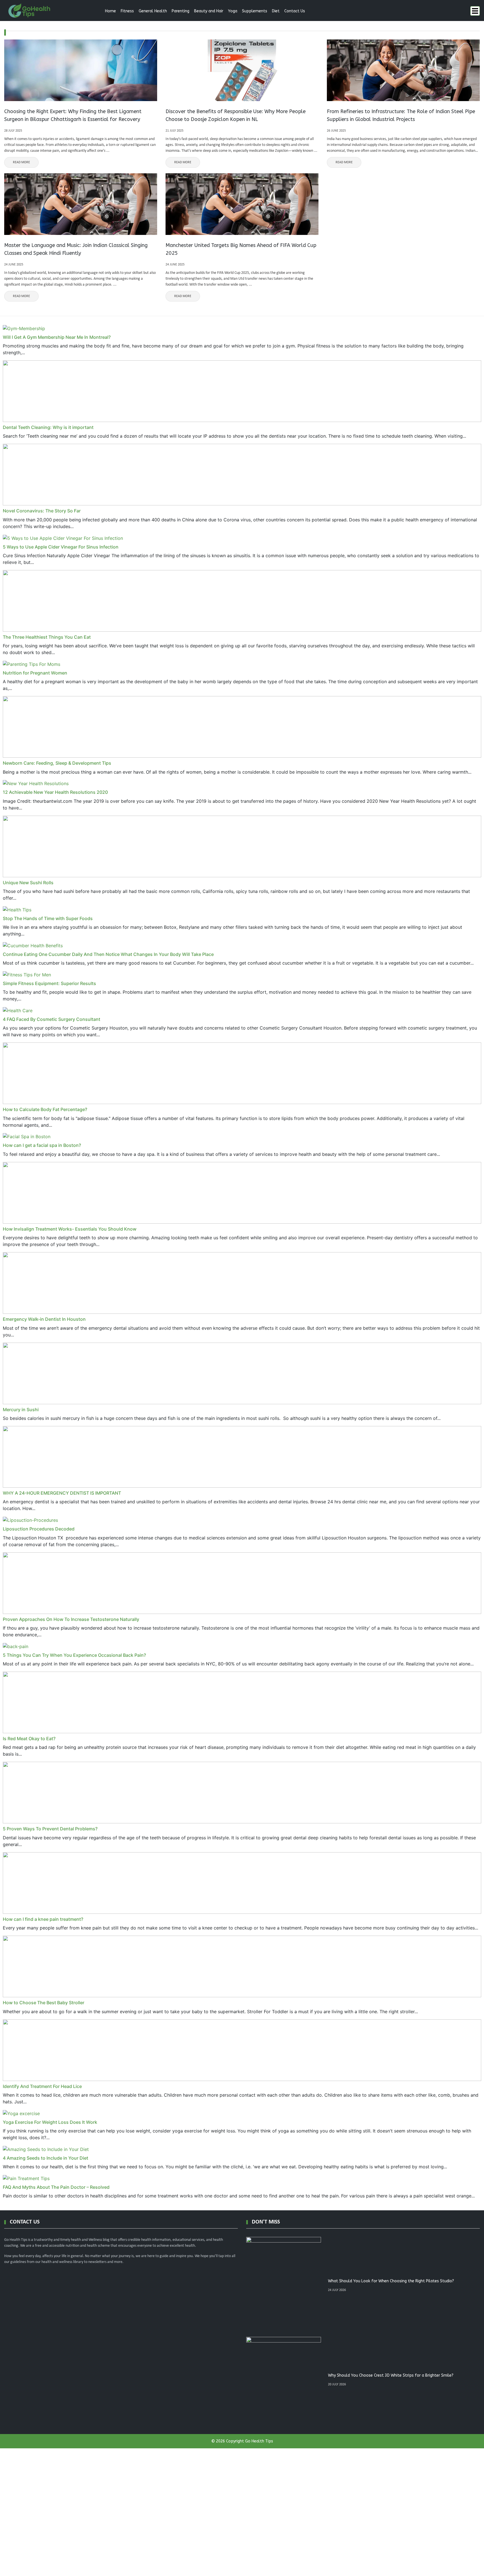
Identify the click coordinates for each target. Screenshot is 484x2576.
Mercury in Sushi (21, 1410)
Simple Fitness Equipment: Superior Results (49, 983)
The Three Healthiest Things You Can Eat (47, 637)
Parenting (181, 11)
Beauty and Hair (209, 11)
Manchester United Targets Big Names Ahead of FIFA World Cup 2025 (241, 249)
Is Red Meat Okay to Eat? (29, 1739)
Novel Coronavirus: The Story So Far (42, 511)
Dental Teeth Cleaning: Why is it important (48, 427)
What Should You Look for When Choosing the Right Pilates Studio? (391, 2281)
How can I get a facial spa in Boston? (42, 1145)
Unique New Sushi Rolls (28, 883)
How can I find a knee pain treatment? (43, 1919)
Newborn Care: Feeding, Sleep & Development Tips (57, 763)
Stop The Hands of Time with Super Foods (48, 918)
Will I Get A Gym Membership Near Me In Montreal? (57, 337)
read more (21, 162)
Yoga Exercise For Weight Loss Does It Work (50, 2122)
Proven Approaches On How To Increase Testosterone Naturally (71, 1619)
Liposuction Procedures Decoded (39, 1529)
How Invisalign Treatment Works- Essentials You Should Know (70, 1229)
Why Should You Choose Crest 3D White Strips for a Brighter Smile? (391, 2375)
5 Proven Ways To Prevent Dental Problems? (50, 1829)
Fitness (127, 11)
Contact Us (295, 11)
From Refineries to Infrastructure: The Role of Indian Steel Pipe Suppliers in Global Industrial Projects (401, 115)
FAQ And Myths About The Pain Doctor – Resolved (56, 2187)
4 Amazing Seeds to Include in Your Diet (46, 2158)
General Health (153, 11)
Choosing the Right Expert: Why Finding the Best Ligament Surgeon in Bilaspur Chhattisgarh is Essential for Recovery (73, 115)
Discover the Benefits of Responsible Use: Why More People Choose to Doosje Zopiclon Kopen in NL (236, 115)
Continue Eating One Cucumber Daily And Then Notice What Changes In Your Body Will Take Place (108, 954)
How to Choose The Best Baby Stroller (44, 2003)
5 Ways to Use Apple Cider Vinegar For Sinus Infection (61, 547)
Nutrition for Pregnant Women (35, 673)
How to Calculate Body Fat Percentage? (45, 1109)
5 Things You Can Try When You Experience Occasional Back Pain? (74, 1655)
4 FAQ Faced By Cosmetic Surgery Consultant (52, 1019)
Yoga (233, 11)
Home (110, 11)
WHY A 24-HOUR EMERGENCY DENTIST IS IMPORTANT (62, 1493)
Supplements (255, 11)
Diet (276, 11)
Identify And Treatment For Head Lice (42, 2086)
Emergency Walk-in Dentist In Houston (44, 1319)
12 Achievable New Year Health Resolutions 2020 (55, 792)
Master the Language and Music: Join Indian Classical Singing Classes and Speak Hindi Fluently (76, 249)
